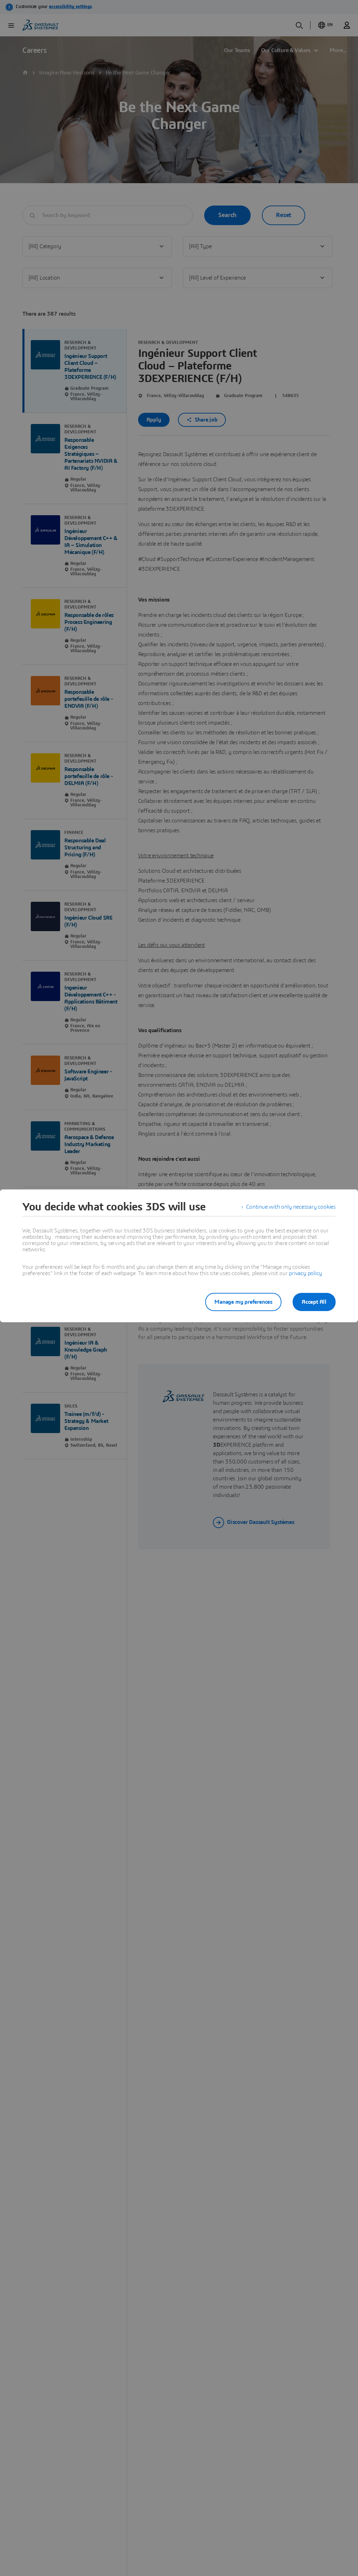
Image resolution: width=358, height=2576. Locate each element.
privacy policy (305, 1273)
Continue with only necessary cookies (291, 1207)
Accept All (314, 1302)
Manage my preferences (243, 1302)
